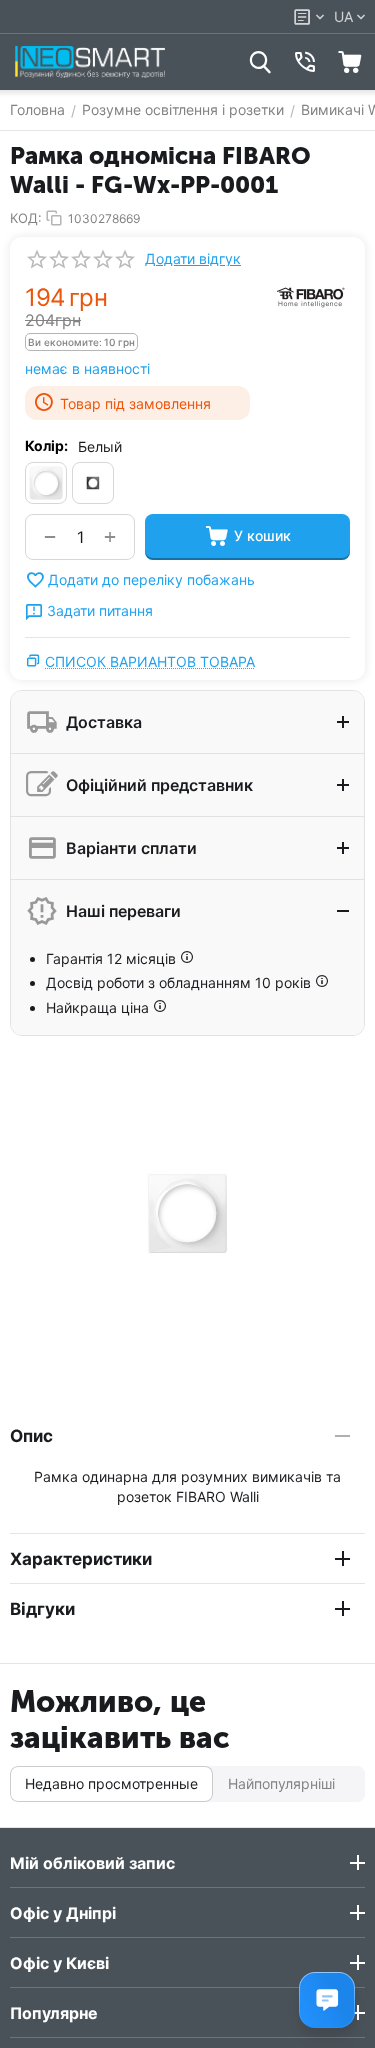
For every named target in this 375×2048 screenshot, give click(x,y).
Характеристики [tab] (81, 1559)
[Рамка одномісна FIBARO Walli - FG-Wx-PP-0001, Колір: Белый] (187, 1213)
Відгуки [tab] (42, 1609)
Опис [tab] (31, 1436)
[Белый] (46, 483)
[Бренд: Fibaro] (310, 296)
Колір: (46, 445)
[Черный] (93, 483)
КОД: (26, 218)
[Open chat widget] (327, 2000)
